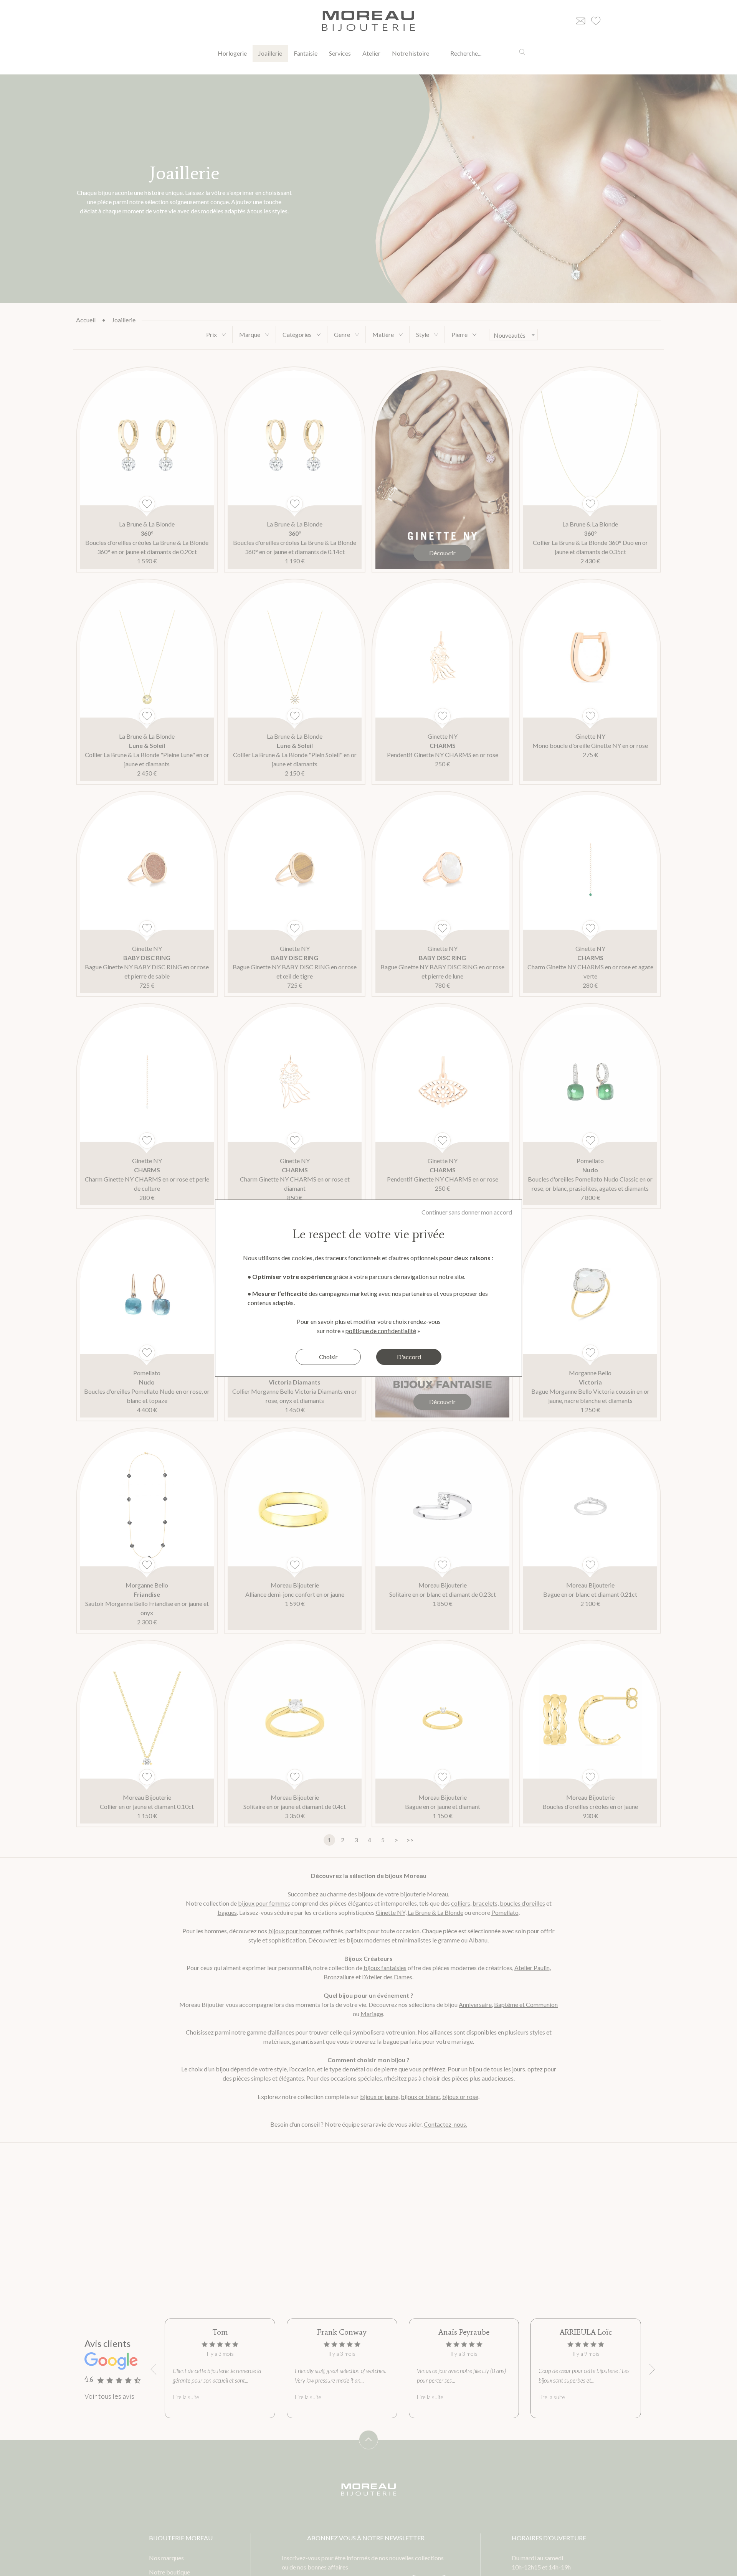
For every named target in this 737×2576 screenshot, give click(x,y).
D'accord (409, 1357)
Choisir (328, 1357)
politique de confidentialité (381, 1331)
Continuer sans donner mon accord (467, 1212)
